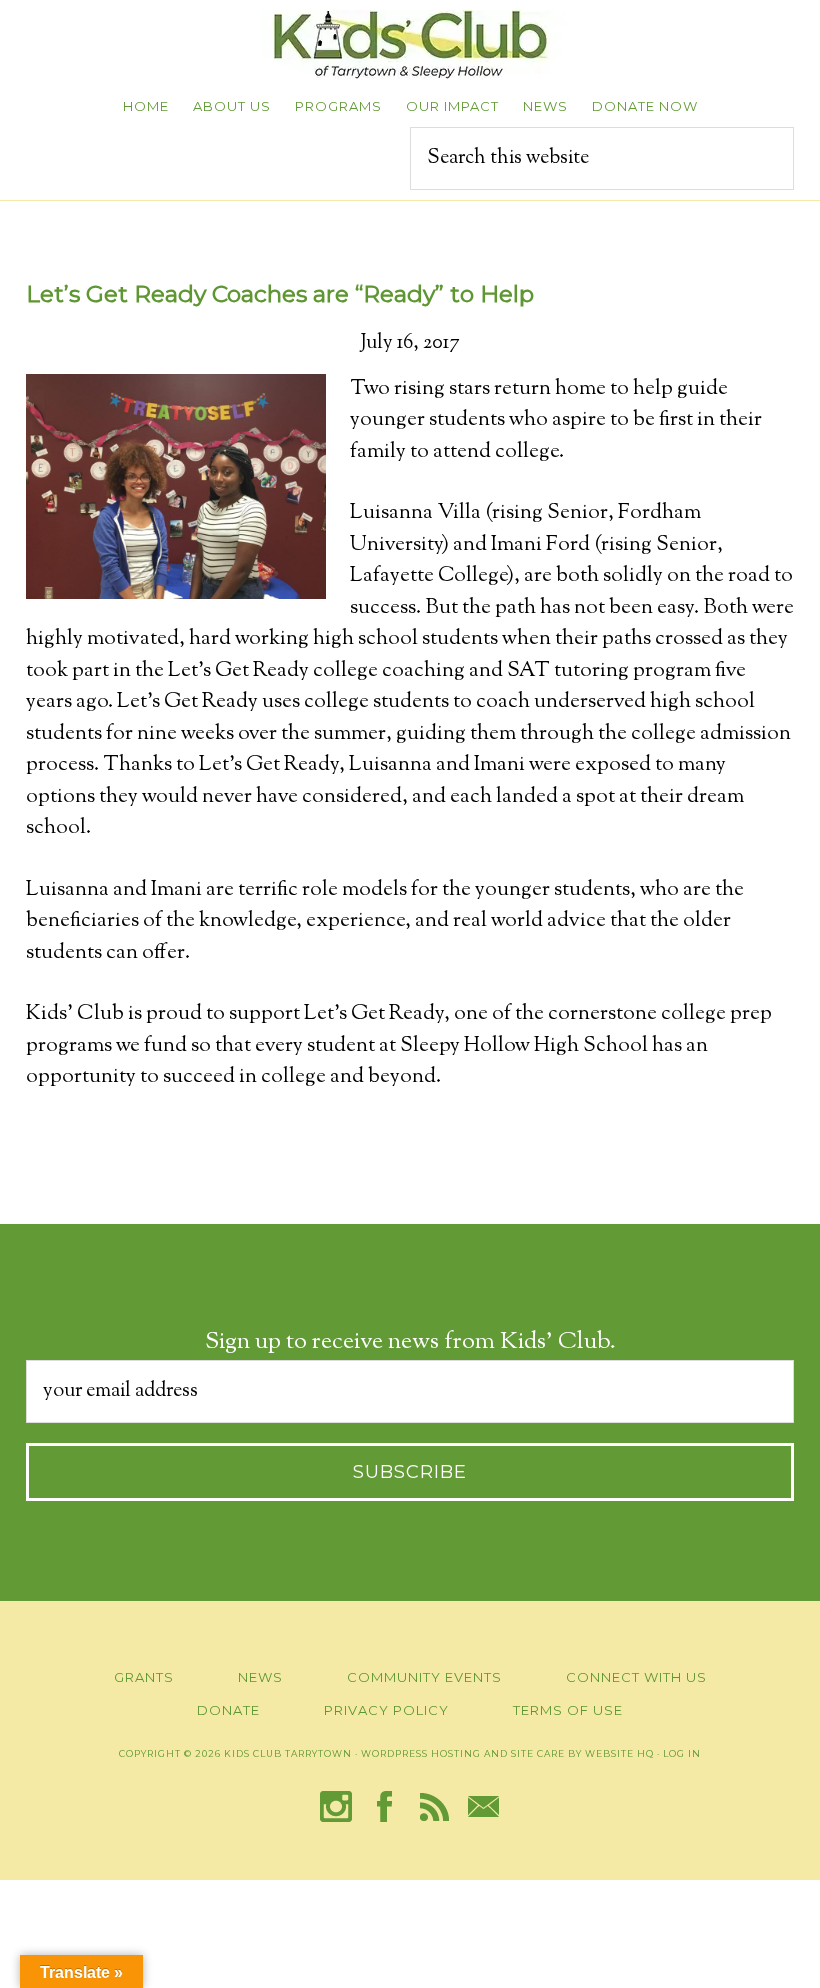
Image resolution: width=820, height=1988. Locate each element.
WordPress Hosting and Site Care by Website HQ (507, 1753)
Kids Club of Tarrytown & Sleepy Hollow (410, 45)
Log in (682, 1753)
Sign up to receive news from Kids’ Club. (410, 1342)
